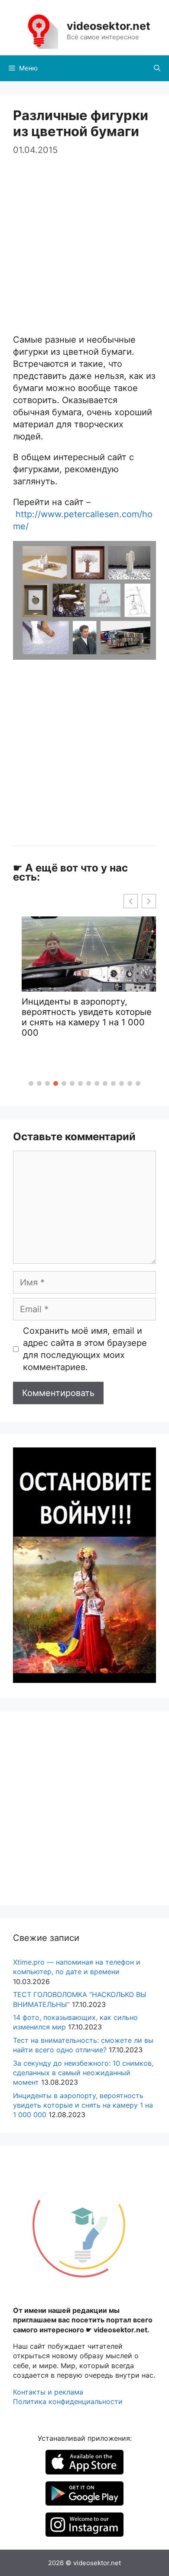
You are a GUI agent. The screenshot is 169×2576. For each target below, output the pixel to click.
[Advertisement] (84, 241)
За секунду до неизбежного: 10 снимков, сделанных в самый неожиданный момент (83, 2073)
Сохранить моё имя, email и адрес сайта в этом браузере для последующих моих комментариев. (85, 1349)
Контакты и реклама (48, 2392)
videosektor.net (109, 26)
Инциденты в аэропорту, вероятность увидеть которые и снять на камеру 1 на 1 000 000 (87, 1017)
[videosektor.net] (39, 30)
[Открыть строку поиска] (157, 68)
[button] (31, 1083)
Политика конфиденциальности (68, 2401)
